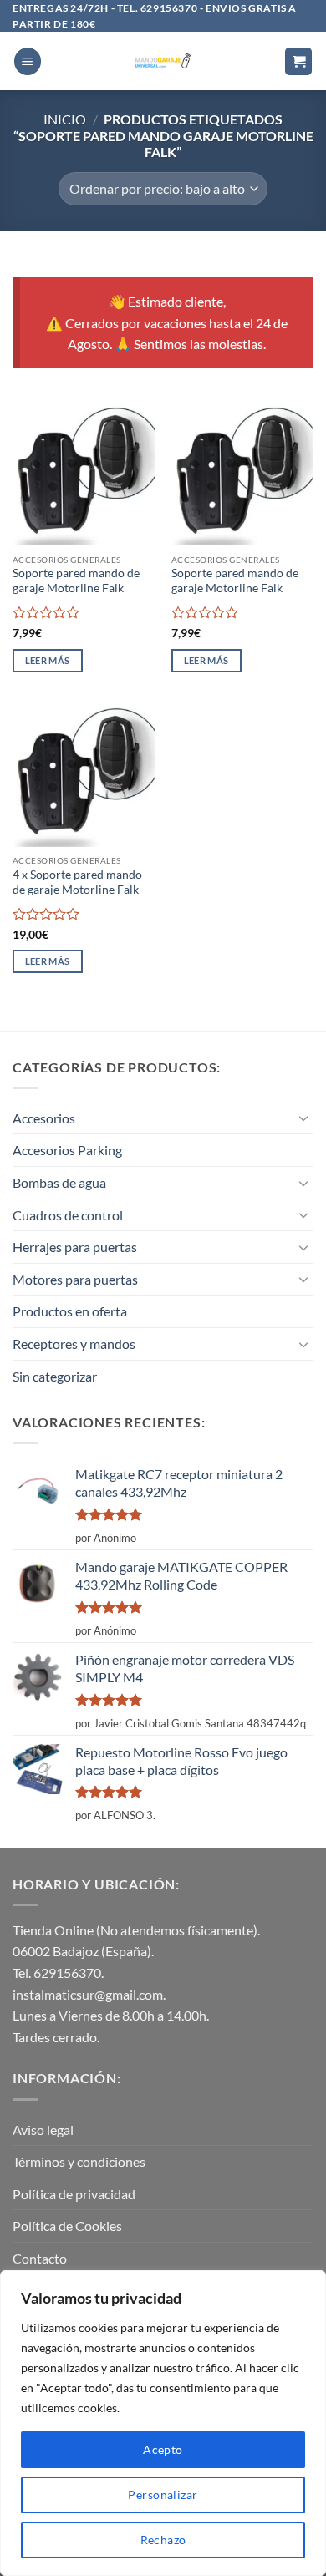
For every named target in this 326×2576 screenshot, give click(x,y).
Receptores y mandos (74, 1344)
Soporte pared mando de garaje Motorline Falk (76, 581)
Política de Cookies (67, 2226)
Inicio (65, 119)
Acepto (163, 2449)
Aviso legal (43, 2130)
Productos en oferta (70, 1311)
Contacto (40, 2258)
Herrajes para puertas (75, 1247)
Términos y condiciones (79, 2161)
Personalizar (163, 2495)
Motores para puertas (75, 1279)
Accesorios (44, 1118)
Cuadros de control (68, 1215)
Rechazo (163, 2540)
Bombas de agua (59, 1182)
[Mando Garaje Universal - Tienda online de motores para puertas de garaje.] (163, 61)
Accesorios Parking (67, 1150)
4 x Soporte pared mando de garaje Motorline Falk (77, 882)
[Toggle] (303, 1118)
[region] (163, 2423)
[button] (28, 61)
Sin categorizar (55, 1376)
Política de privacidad (74, 2194)
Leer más (48, 660)
